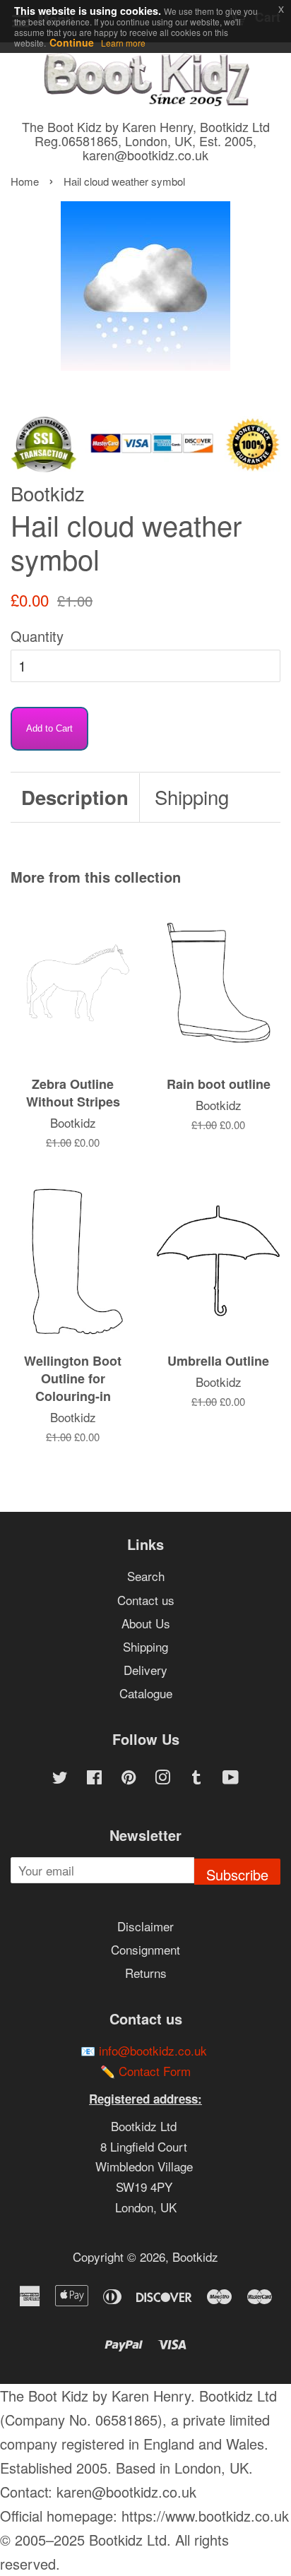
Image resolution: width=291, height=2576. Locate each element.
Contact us (146, 1600)
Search (146, 1576)
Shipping (192, 797)
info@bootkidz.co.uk (153, 2050)
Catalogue (146, 1693)
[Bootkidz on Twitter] (60, 1778)
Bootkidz (195, 2256)
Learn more (123, 43)
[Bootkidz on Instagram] (162, 1778)
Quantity (37, 636)
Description (75, 797)
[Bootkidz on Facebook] (94, 1778)
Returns (146, 1973)
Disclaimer (145, 1926)
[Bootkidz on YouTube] (231, 1778)
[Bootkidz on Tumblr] (196, 1778)
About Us (146, 1623)
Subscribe (237, 1874)
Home (25, 181)
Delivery (145, 1670)
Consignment (145, 1949)
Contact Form (155, 2071)
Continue (72, 42)
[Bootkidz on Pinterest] (129, 1778)
